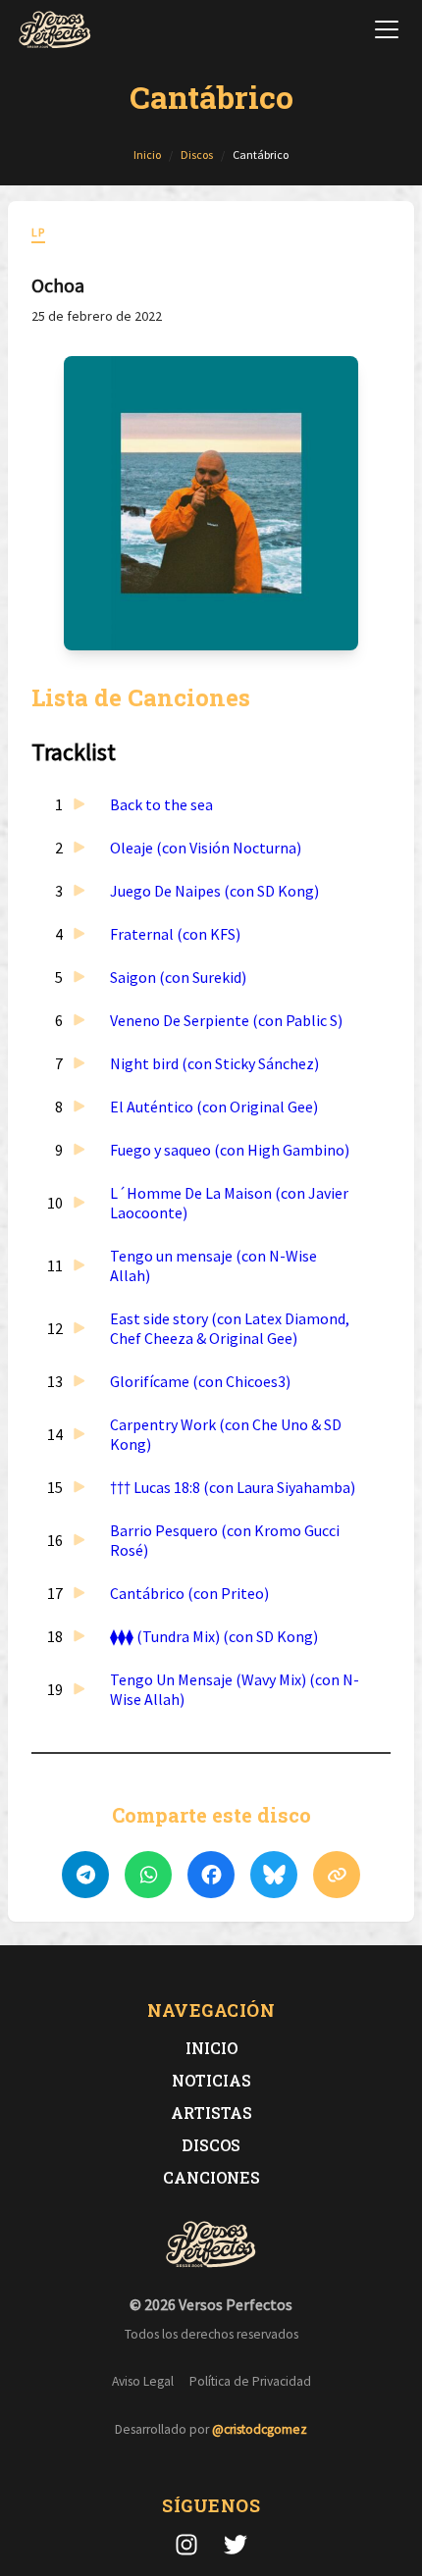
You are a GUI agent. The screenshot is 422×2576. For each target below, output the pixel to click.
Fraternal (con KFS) (175, 934)
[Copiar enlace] (337, 1875)
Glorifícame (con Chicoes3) (200, 1381)
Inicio (211, 2048)
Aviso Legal (143, 2381)
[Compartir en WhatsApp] (148, 1875)
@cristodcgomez (260, 2429)
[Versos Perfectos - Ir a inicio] (55, 29)
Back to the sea (161, 804)
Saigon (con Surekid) (178, 977)
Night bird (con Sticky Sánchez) (214, 1063)
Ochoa (58, 285)
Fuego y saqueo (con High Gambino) (230, 1150)
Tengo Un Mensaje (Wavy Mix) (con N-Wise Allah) (235, 1689)
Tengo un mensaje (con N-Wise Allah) (213, 1265)
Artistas (211, 2112)
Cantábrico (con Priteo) (189, 1593)
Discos (211, 2145)
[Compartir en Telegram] (85, 1875)
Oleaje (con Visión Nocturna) (206, 848)
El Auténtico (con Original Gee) (214, 1107)
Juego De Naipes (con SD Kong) (214, 891)
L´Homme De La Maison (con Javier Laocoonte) (229, 1203)
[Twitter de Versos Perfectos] (236, 2545)
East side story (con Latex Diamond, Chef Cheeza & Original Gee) (230, 1328)
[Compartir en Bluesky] (274, 1875)
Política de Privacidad (250, 2381)
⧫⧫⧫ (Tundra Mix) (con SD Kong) (214, 1636)
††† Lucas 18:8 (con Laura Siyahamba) (233, 1487)
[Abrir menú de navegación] (387, 29)
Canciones (211, 2177)
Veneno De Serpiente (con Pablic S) (226, 1020)
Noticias (211, 2080)
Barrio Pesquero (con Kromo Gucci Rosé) (225, 1540)
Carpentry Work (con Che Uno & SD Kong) (226, 1434)
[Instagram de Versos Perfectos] (186, 2545)
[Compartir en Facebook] (211, 1875)
